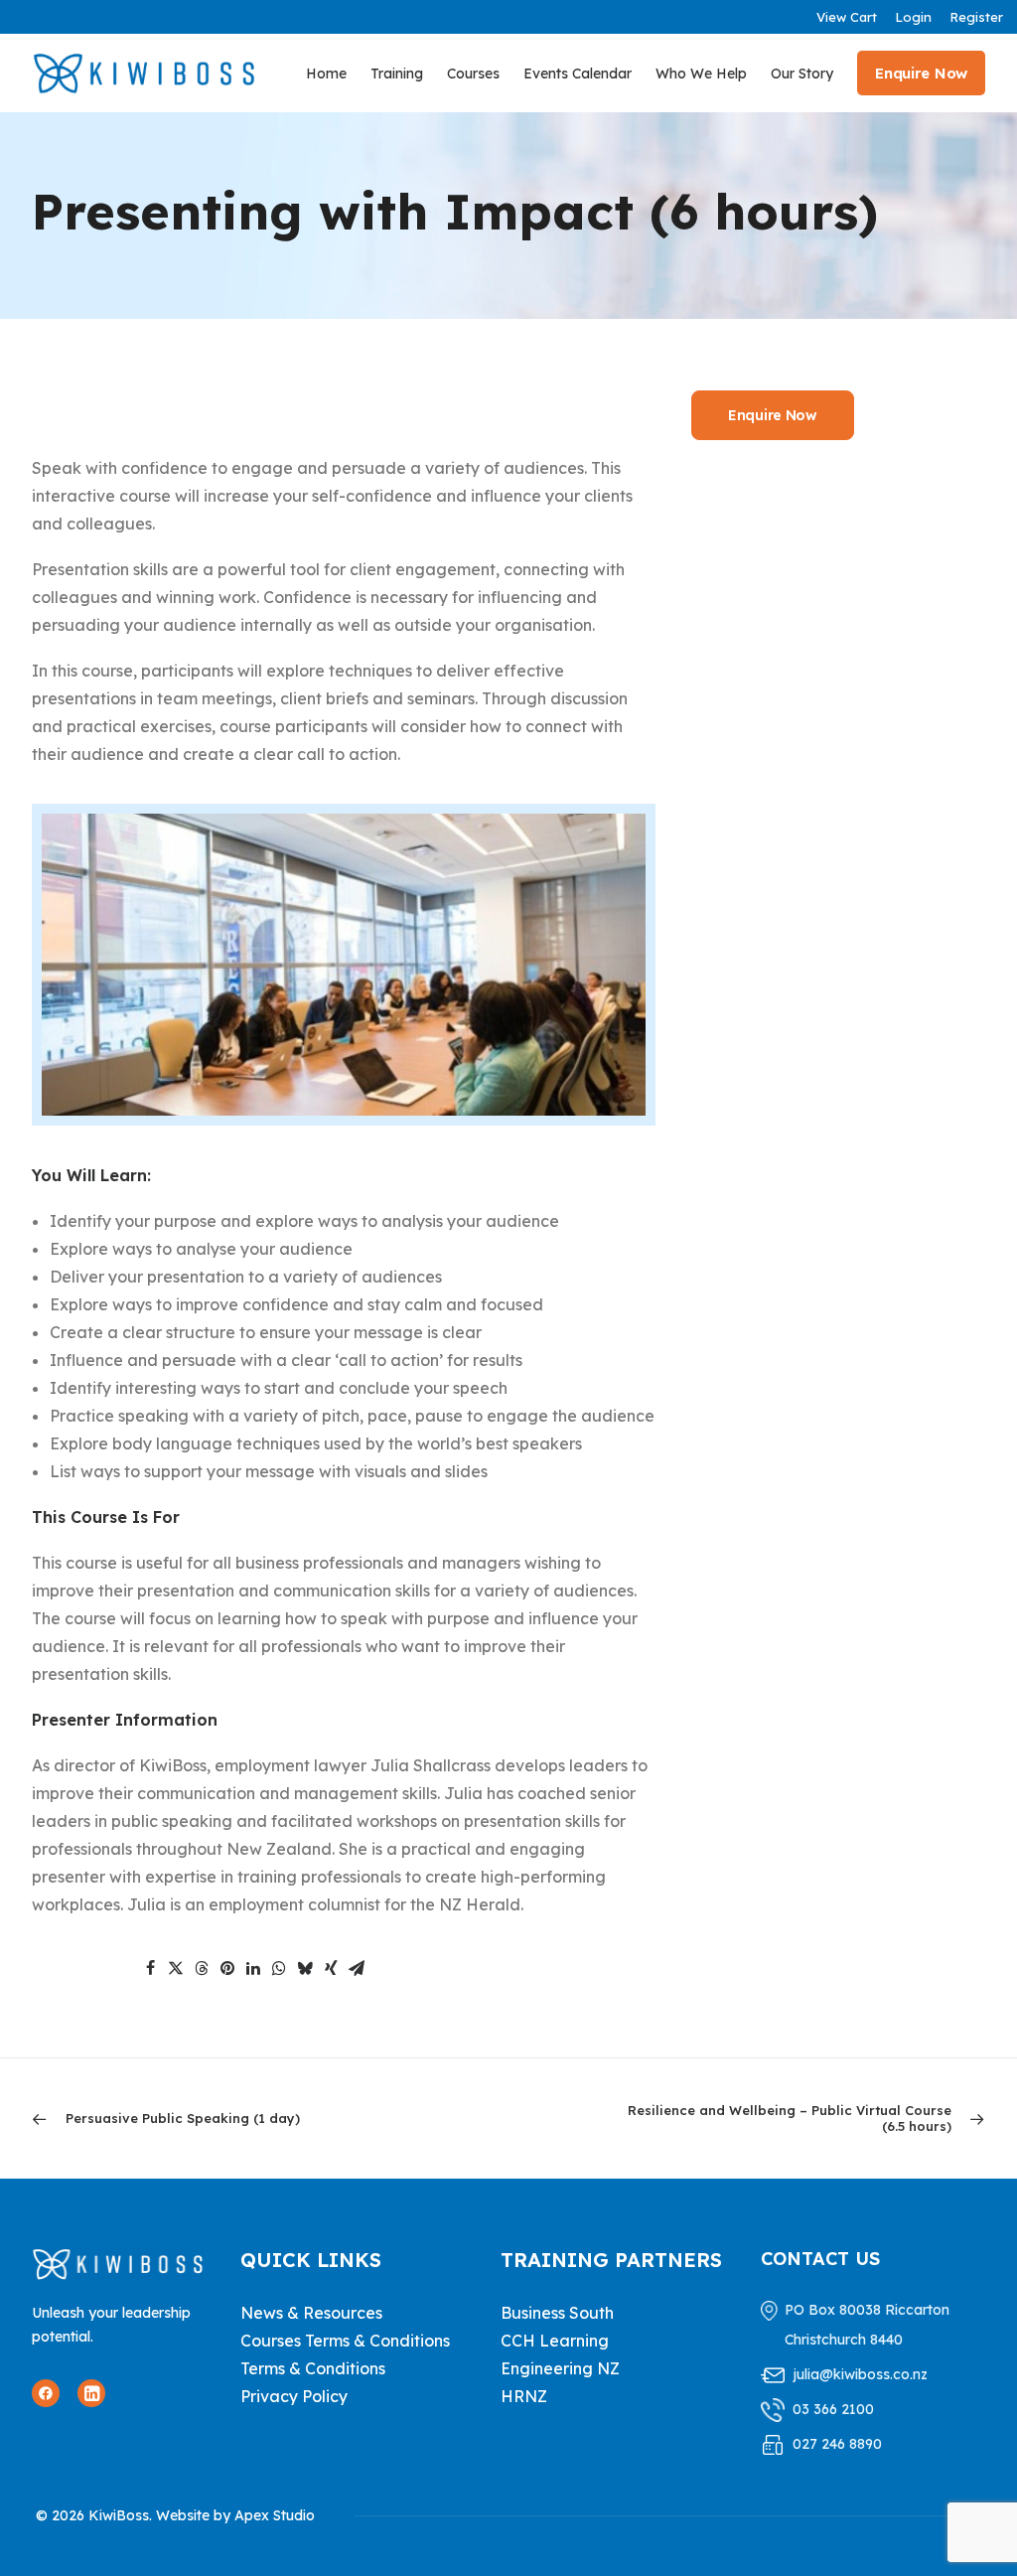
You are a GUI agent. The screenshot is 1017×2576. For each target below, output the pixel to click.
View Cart (847, 17)
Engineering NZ (560, 2368)
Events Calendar (578, 74)
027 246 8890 (837, 2444)
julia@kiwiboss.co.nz (860, 2374)
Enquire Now (773, 415)
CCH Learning (555, 2341)
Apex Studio (275, 2515)
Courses (473, 74)
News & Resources (311, 2313)
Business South (557, 2313)
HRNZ (524, 2396)
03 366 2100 (833, 2409)
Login (913, 17)
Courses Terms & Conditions (345, 2341)
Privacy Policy (294, 2396)
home (326, 74)
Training (397, 74)
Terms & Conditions (313, 2368)
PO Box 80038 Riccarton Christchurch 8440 (867, 2325)
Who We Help (701, 74)
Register (976, 17)
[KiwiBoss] (144, 73)
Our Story (802, 74)
